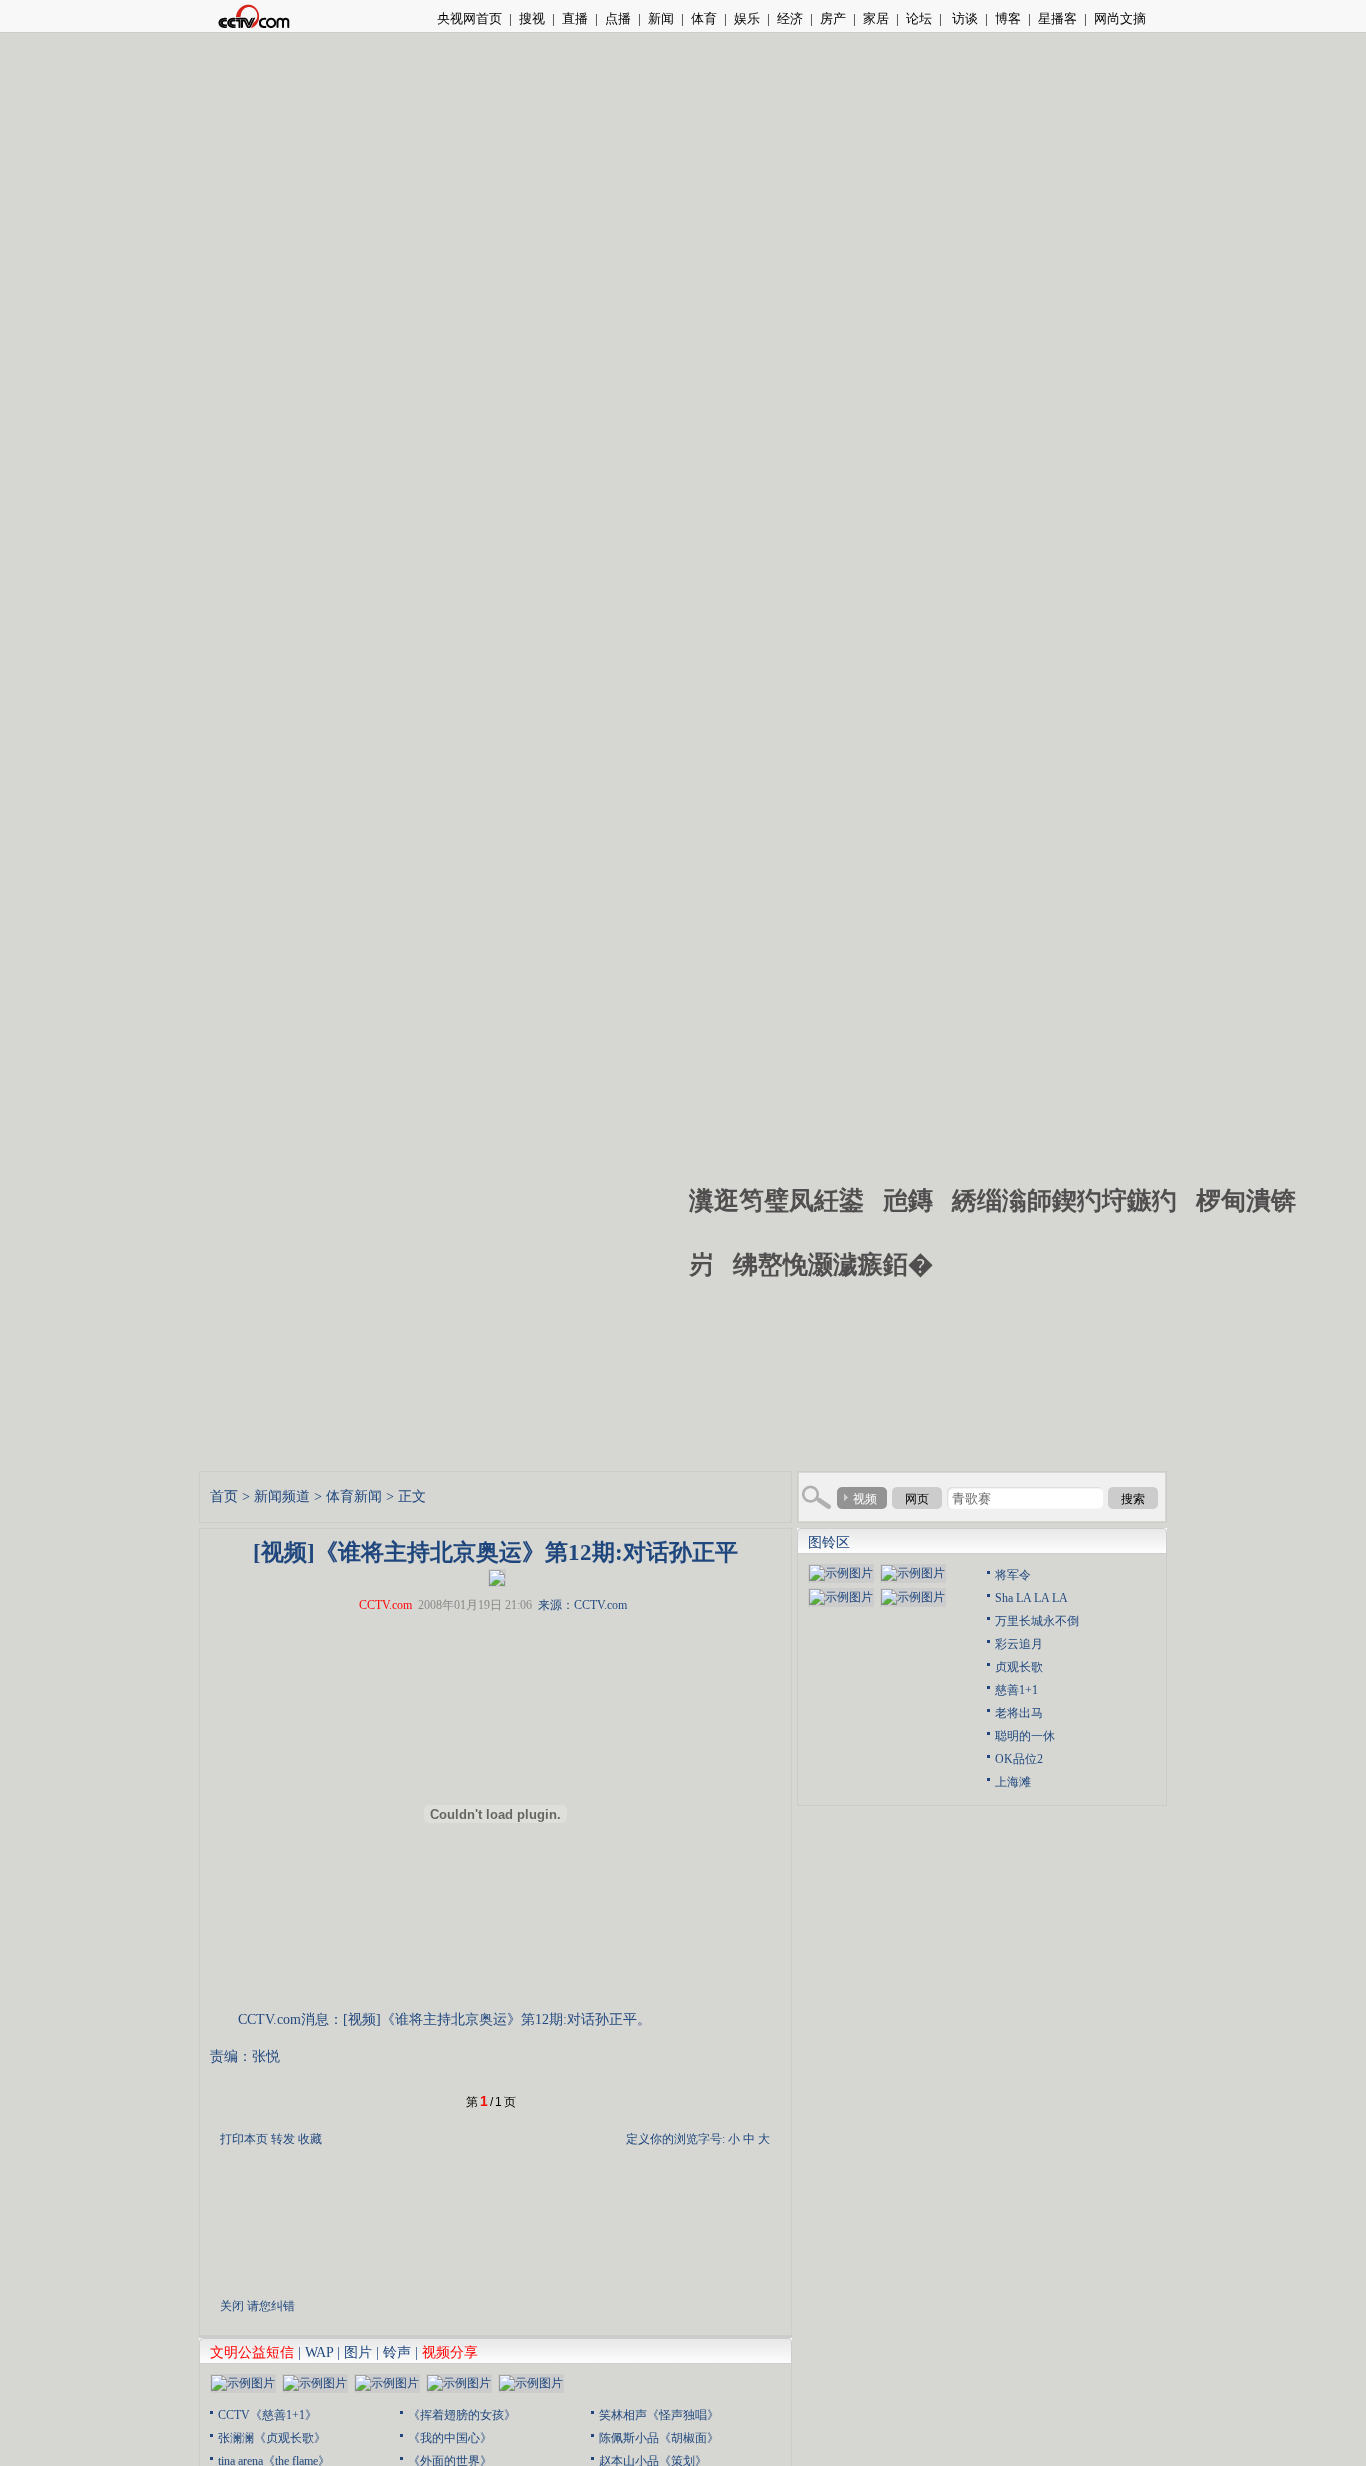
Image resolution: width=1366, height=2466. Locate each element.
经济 (790, 18)
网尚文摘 (1120, 18)
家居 (876, 18)
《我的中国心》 (450, 2438)
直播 (575, 18)
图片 (358, 2352)
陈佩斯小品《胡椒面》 (659, 2438)
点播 (618, 18)
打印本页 (244, 2139)
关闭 (232, 2306)
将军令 (1013, 1575)
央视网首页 (469, 18)
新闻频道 (282, 1496)
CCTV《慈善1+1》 (267, 2415)
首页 (224, 1496)
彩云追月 (1019, 1644)
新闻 (661, 18)
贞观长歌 (1019, 1667)
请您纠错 (271, 2306)
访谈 (963, 18)
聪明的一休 (1025, 1736)
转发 (283, 2139)
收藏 (310, 2139)
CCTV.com (385, 1605)
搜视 (532, 18)
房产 (833, 18)
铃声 (397, 2352)
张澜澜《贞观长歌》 (272, 2438)
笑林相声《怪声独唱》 (659, 2415)
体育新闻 (354, 1496)
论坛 (919, 18)
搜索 (1133, 1499)
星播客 (1057, 18)
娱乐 (747, 18)
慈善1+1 (1016, 1690)
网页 (917, 1499)
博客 (1008, 18)
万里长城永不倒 (1037, 1621)
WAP (319, 2352)
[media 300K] (497, 1576)
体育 (704, 18)
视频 (865, 1499)
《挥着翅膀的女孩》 (462, 2415)
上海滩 (1013, 1782)
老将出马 (1019, 1713)
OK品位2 (1019, 1759)
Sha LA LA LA (1031, 1598)
